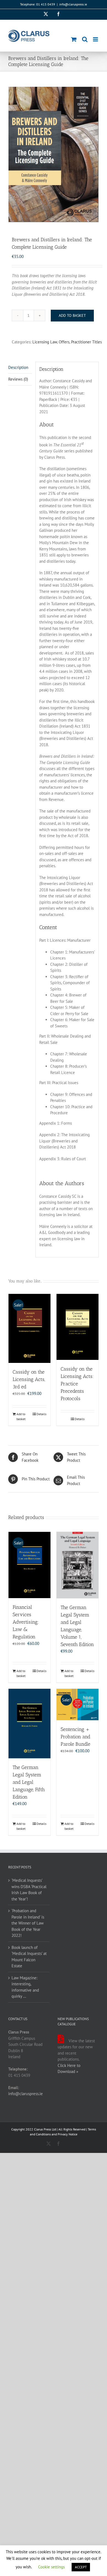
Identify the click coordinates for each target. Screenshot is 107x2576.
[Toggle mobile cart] (74, 39)
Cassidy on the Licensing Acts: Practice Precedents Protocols (77, 1384)
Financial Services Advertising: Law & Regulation (26, 1622)
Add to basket (72, 315)
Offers (64, 342)
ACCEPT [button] (81, 2567)
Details (41, 1414)
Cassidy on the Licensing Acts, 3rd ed (29, 1379)
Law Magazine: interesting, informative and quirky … (25, 1987)
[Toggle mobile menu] (96, 39)
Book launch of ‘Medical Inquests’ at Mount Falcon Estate (29, 1957)
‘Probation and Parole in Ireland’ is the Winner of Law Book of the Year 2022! (28, 1923)
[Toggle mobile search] (85, 39)
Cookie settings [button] (51, 2567)
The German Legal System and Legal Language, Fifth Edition (29, 1782)
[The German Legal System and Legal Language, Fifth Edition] (29, 1724)
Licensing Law (45, 342)
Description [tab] (18, 367)
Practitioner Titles (86, 342)
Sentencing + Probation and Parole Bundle (75, 1737)
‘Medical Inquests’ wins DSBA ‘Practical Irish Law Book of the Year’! (29, 1890)
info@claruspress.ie (73, 4)
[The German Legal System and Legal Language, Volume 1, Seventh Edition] (78, 1565)
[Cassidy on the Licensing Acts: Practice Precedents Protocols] (78, 1327)
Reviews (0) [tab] (18, 379)
